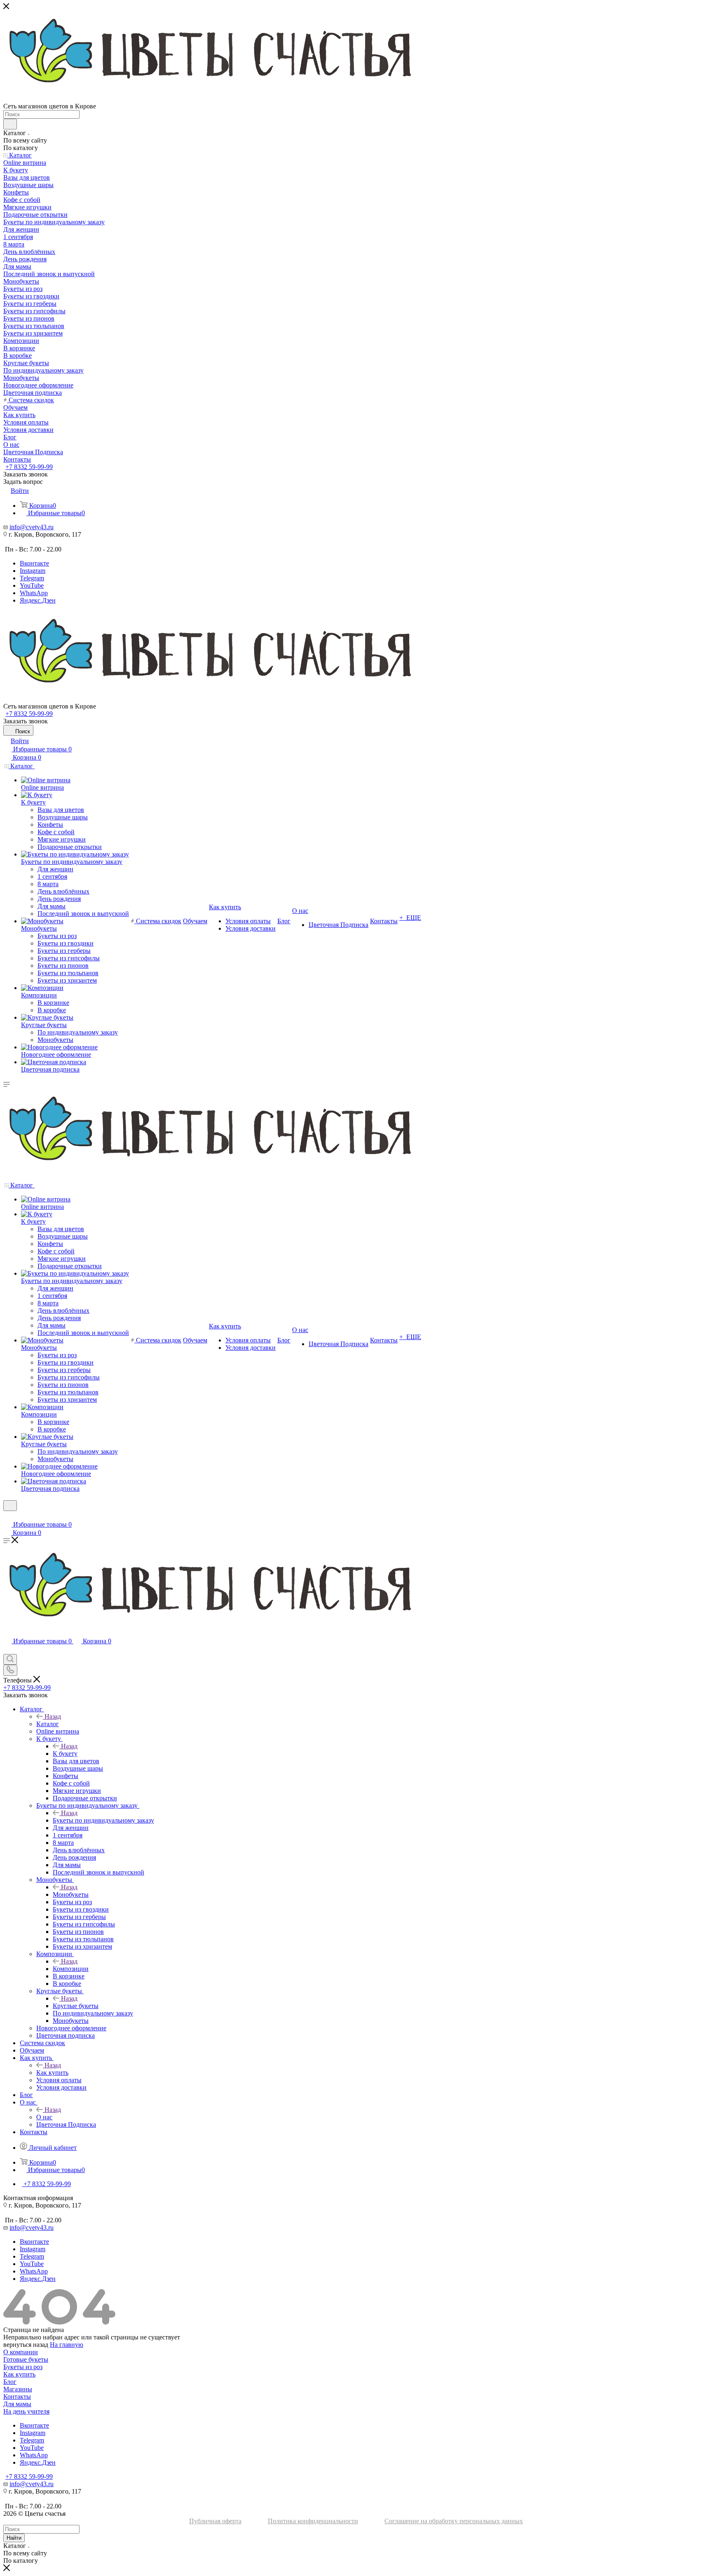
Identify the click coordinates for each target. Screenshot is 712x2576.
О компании (21, 2352)
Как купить (52, 2073)
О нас (44, 2117)
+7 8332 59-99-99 (29, 467)
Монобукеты (71, 1894)
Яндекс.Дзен (38, 600)
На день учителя (26, 2411)
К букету (65, 1754)
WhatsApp (34, 593)
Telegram (32, 578)
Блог (10, 2382)
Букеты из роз (23, 2367)
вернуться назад (26, 2345)
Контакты (17, 2397)
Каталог (48, 1724)
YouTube (32, 585)
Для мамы (17, 2404)
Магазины (18, 2389)
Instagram (33, 571)
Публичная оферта (215, 2521)
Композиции (71, 1969)
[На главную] (356, 657)
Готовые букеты (26, 2359)
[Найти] (10, 124)
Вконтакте (34, 563)
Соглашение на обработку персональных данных (454, 2521)
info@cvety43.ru (32, 527)
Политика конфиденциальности (313, 2521)
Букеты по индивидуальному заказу (103, 1820)
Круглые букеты (76, 2006)
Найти (14, 2538)
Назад (53, 1716)
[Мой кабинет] (7, 1516)
